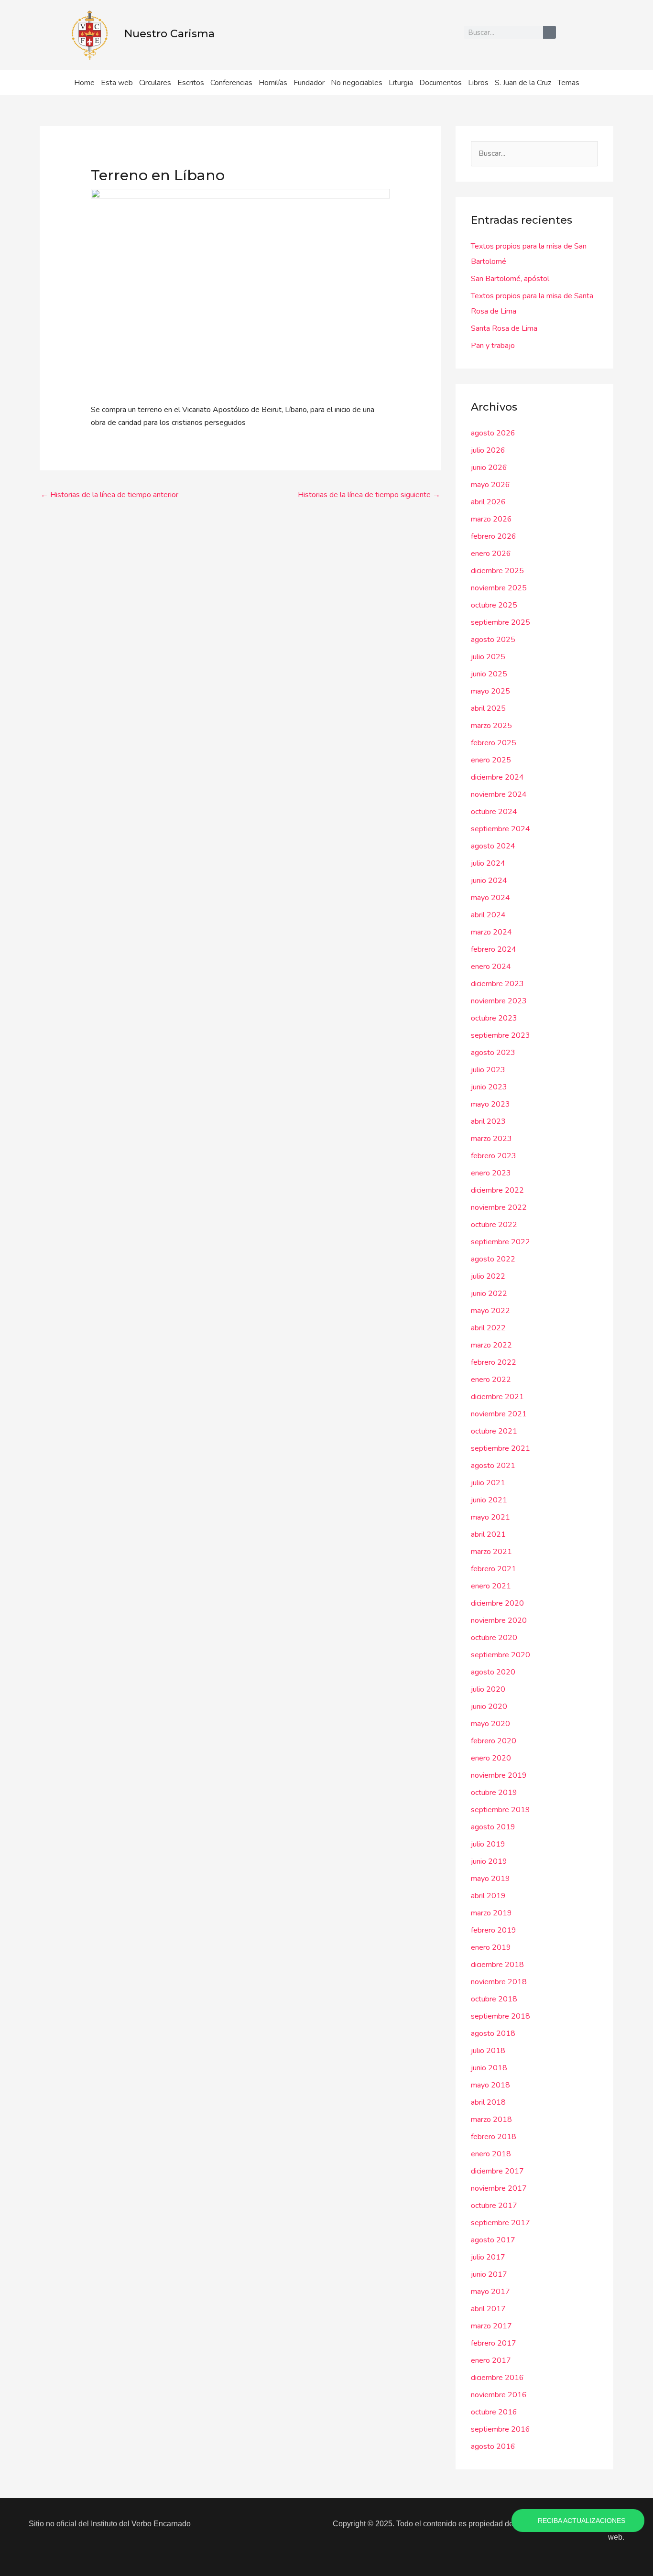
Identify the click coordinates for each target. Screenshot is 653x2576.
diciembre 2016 (497, 2378)
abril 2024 (488, 915)
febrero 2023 (494, 1156)
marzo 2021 (491, 1552)
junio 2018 (489, 2068)
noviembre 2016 (499, 2395)
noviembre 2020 (499, 1620)
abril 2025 (488, 708)
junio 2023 (489, 1087)
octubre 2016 (494, 2412)
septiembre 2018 (501, 2016)
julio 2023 (488, 1070)
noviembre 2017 (499, 2188)
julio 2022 (488, 1276)
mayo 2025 (490, 691)
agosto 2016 (493, 2446)
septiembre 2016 (501, 2429)
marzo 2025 (491, 726)
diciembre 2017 (497, 2171)
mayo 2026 (490, 485)
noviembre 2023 (499, 1001)
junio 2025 (489, 674)
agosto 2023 (493, 1053)
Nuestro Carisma (169, 34)
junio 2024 (489, 880)
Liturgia (401, 83)
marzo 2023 (491, 1139)
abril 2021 (488, 1534)
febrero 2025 (494, 743)
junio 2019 (489, 1861)
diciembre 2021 (497, 1397)
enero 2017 (491, 2360)
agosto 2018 (493, 2033)
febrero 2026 (494, 536)
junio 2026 (489, 467)
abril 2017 (488, 2309)
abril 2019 (488, 1896)
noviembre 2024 (499, 794)
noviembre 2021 (499, 1414)
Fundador (309, 83)
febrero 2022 (494, 1362)
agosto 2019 (493, 1827)
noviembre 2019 (499, 1775)
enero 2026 (491, 554)
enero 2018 (491, 2154)
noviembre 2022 (499, 1207)
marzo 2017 (491, 2326)
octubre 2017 (494, 2206)
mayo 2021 (490, 1517)
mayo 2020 (490, 1724)
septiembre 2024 (501, 829)
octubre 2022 (494, 1225)
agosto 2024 (493, 846)
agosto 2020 (493, 1672)
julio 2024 (488, 863)
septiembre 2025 (501, 622)
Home (84, 83)
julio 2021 (488, 1483)
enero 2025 (491, 760)
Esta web (117, 83)
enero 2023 (491, 1173)
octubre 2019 (494, 1793)
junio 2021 (489, 1500)
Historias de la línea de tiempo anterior (109, 495)
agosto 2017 (493, 2240)
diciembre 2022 (497, 1190)
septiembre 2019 (501, 1810)
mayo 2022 (490, 1311)
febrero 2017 (494, 2343)
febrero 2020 (494, 1741)
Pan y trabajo (493, 346)
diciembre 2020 (497, 1603)
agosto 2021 (493, 1466)
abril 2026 (488, 502)
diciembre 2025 (497, 571)
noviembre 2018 (499, 1982)
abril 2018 (488, 2102)
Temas (568, 83)
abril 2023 (488, 1121)
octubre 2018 (494, 1999)
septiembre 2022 (501, 1242)
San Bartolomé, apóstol (510, 279)
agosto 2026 (493, 433)
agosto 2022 (493, 1259)
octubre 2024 (494, 812)
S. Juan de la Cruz (523, 83)
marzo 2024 (491, 932)
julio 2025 (488, 657)
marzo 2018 (491, 2119)
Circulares (155, 83)
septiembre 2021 (501, 1448)
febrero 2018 (494, 2137)
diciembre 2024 (497, 777)
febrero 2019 (494, 1930)
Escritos (191, 83)
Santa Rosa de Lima (504, 328)
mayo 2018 (490, 2085)
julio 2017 (488, 2257)
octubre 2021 (494, 1431)
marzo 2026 (491, 519)
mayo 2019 (490, 1879)
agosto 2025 (493, 640)
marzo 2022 (491, 1345)
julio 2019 (488, 1844)
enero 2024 (491, 967)
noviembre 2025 (499, 588)
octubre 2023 (494, 1018)
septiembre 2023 (501, 1035)
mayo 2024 (490, 898)
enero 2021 (491, 1586)
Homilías (273, 83)
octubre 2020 (494, 1638)
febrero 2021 (494, 1569)
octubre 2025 (494, 605)
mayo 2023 (490, 1104)
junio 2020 (489, 1706)
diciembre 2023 (497, 984)
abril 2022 (488, 1328)
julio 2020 (488, 1689)
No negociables (357, 83)
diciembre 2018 (497, 1965)
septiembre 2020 (501, 1655)
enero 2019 (491, 1947)
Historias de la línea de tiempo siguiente (369, 495)
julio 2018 (488, 2051)
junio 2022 (489, 1293)
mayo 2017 (490, 2292)
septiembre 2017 (501, 2223)
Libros (478, 83)
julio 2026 (488, 450)
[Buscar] (550, 32)
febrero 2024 (494, 949)
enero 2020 (491, 1758)
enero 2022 (491, 1380)
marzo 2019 (491, 1913)
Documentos (441, 83)
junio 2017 (489, 2274)
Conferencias (231, 83)
